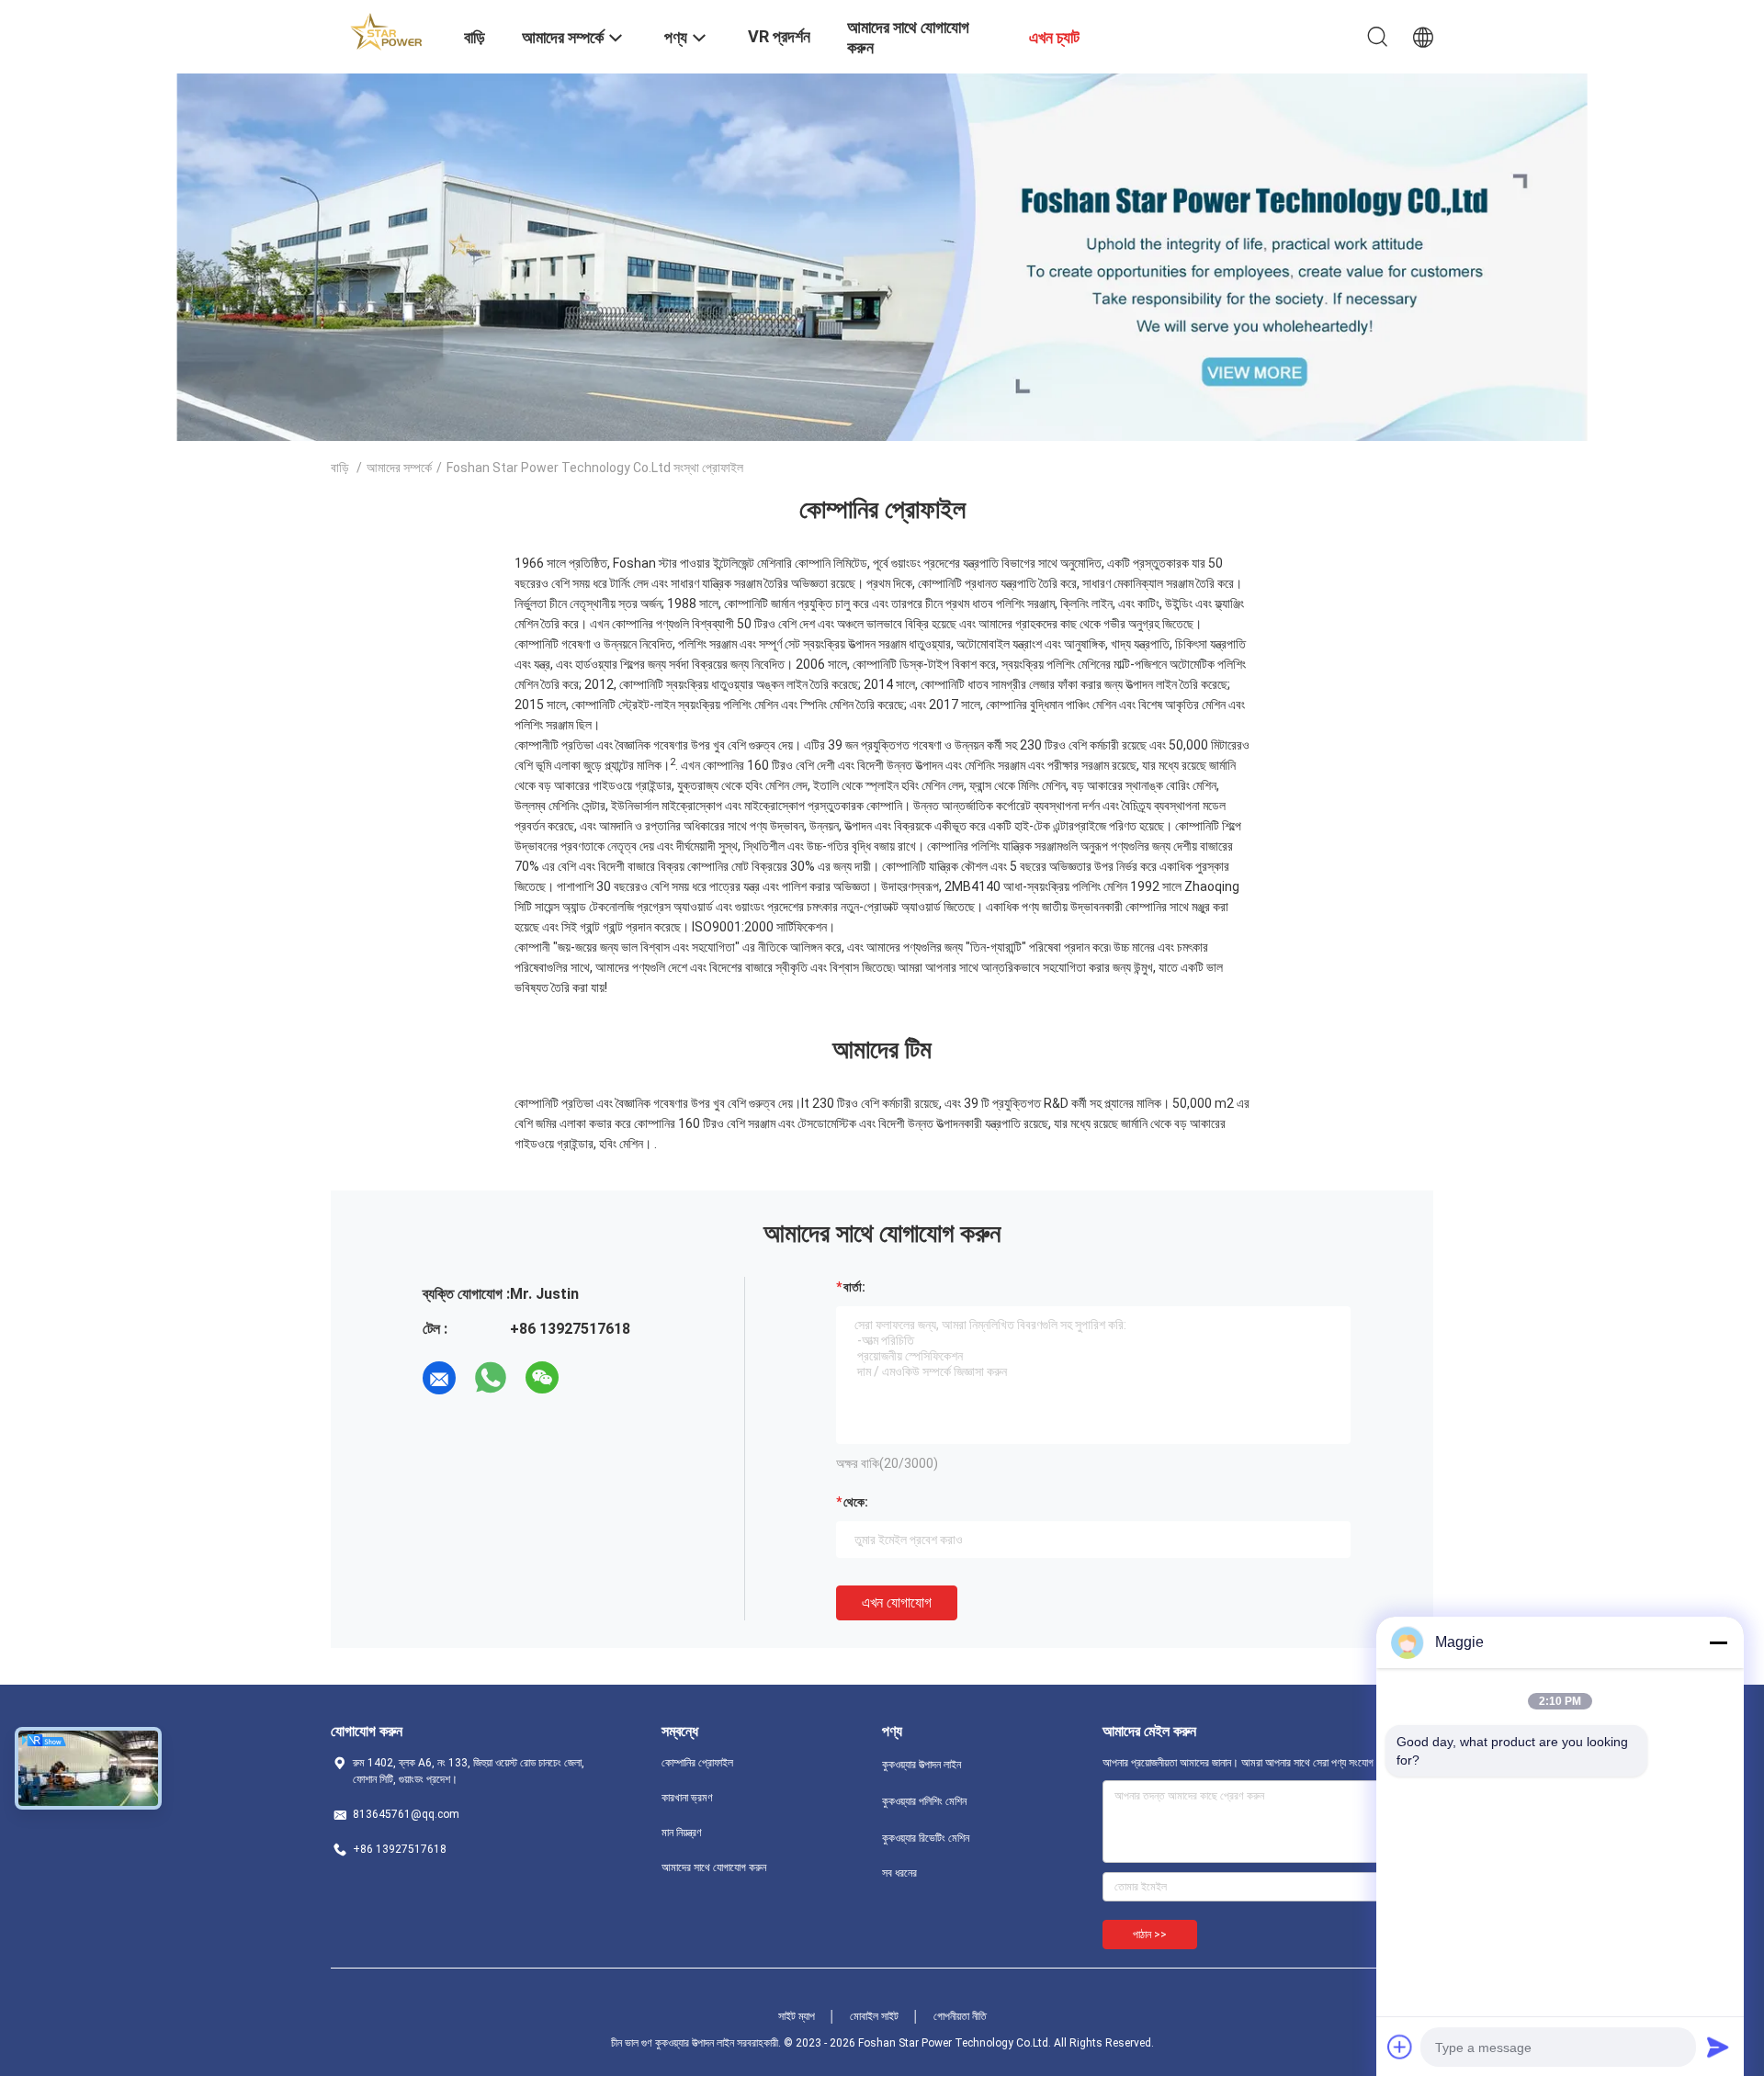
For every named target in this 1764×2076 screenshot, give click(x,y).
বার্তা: (854, 1287)
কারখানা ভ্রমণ (687, 1798)
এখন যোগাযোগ (897, 1602)
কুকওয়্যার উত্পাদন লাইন (922, 1765)
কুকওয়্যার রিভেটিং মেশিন (926, 1838)
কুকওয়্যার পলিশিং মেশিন (924, 1801)
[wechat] (542, 1378)
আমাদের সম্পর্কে (399, 468)
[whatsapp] (491, 1378)
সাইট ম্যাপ (797, 2016)
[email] (439, 1378)
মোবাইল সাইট (874, 2016)
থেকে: (856, 1502)
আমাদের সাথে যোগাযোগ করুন (714, 1867)
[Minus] (1718, 1642)
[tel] (594, 1378)
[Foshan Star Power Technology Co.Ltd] (386, 30)
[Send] (1718, 2047)
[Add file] (1400, 2047)
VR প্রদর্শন (779, 36)
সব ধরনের (899, 1873)
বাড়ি (340, 468)
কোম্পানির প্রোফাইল (697, 1763)
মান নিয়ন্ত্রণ (682, 1833)
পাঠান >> (1150, 1935)
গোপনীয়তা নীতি (960, 2016)
